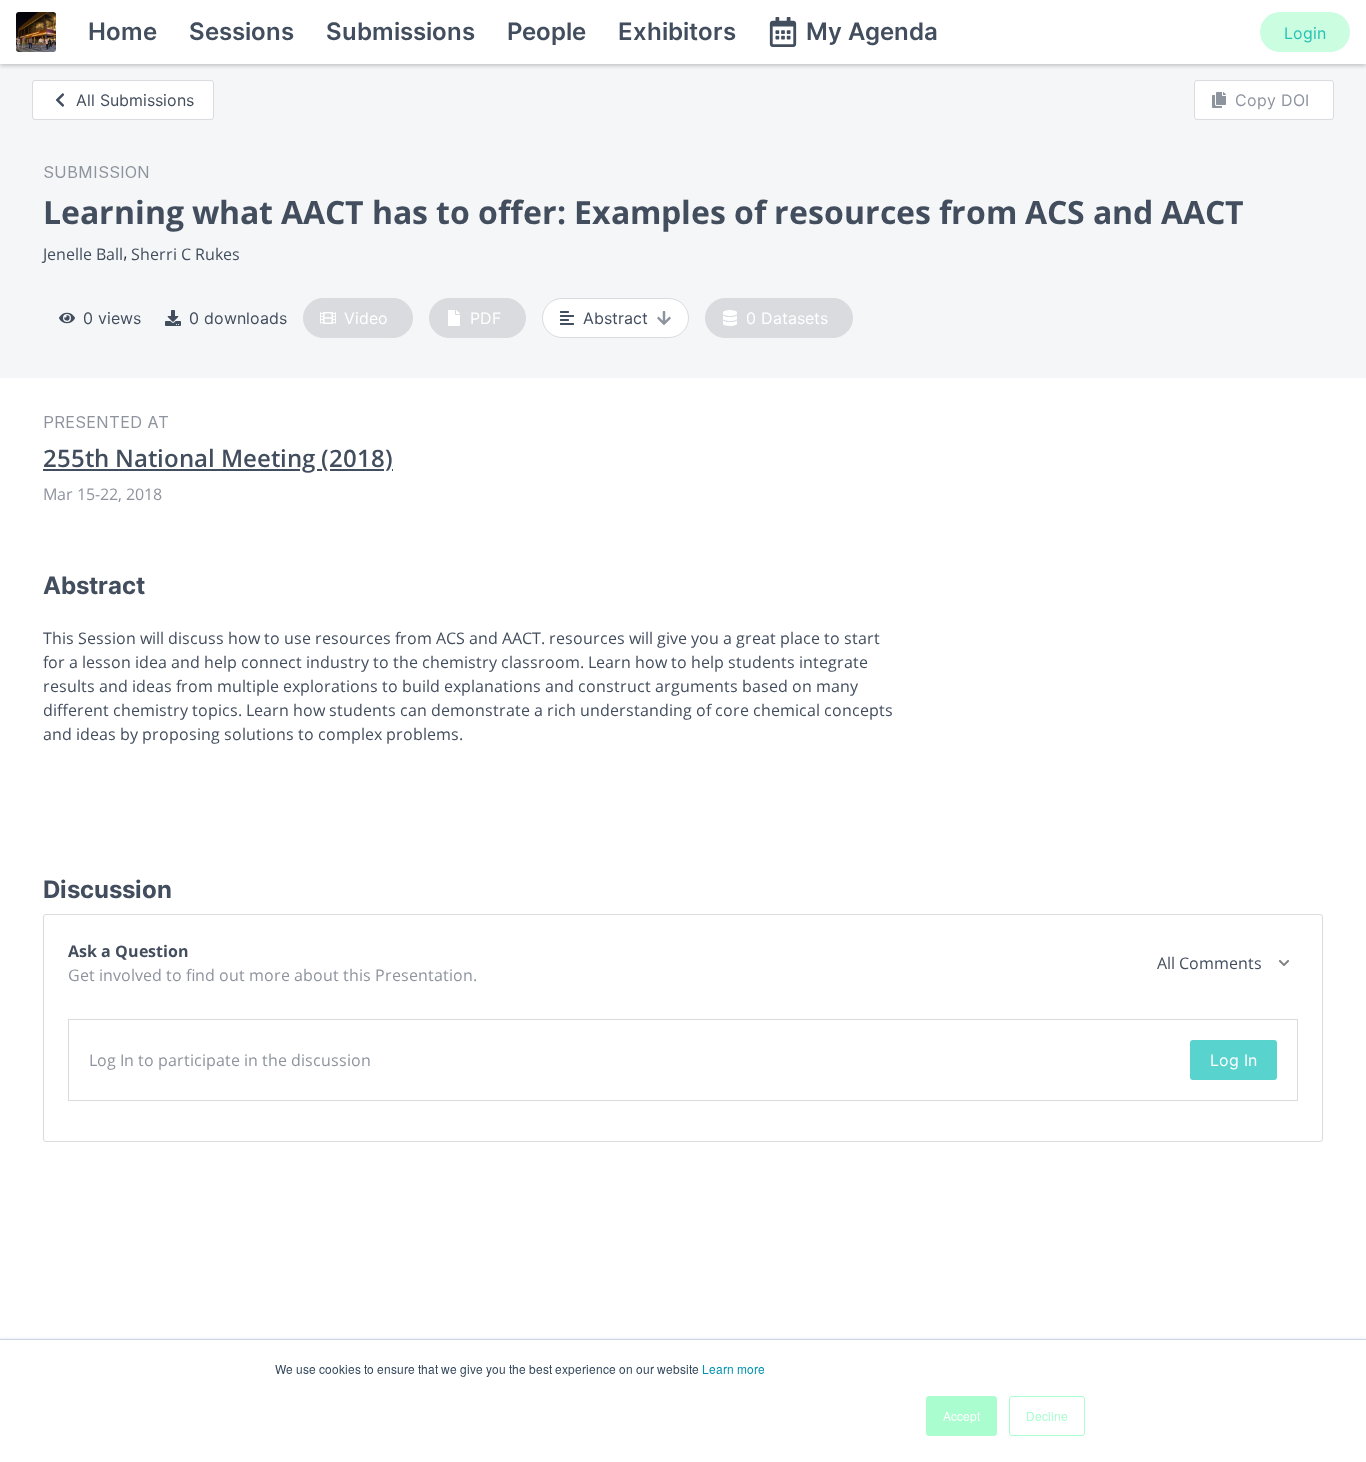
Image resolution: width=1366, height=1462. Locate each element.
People (546, 31)
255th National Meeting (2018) (218, 458)
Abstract (615, 318)
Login (1305, 33)
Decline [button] (1047, 1415)
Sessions (241, 31)
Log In (1233, 1060)
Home (122, 31)
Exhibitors (677, 31)
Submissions (400, 31)
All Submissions (135, 100)
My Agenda (872, 31)
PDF (485, 318)
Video (366, 318)
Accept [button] (961, 1415)
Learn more (733, 1368)
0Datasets (787, 318)
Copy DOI (1272, 100)
